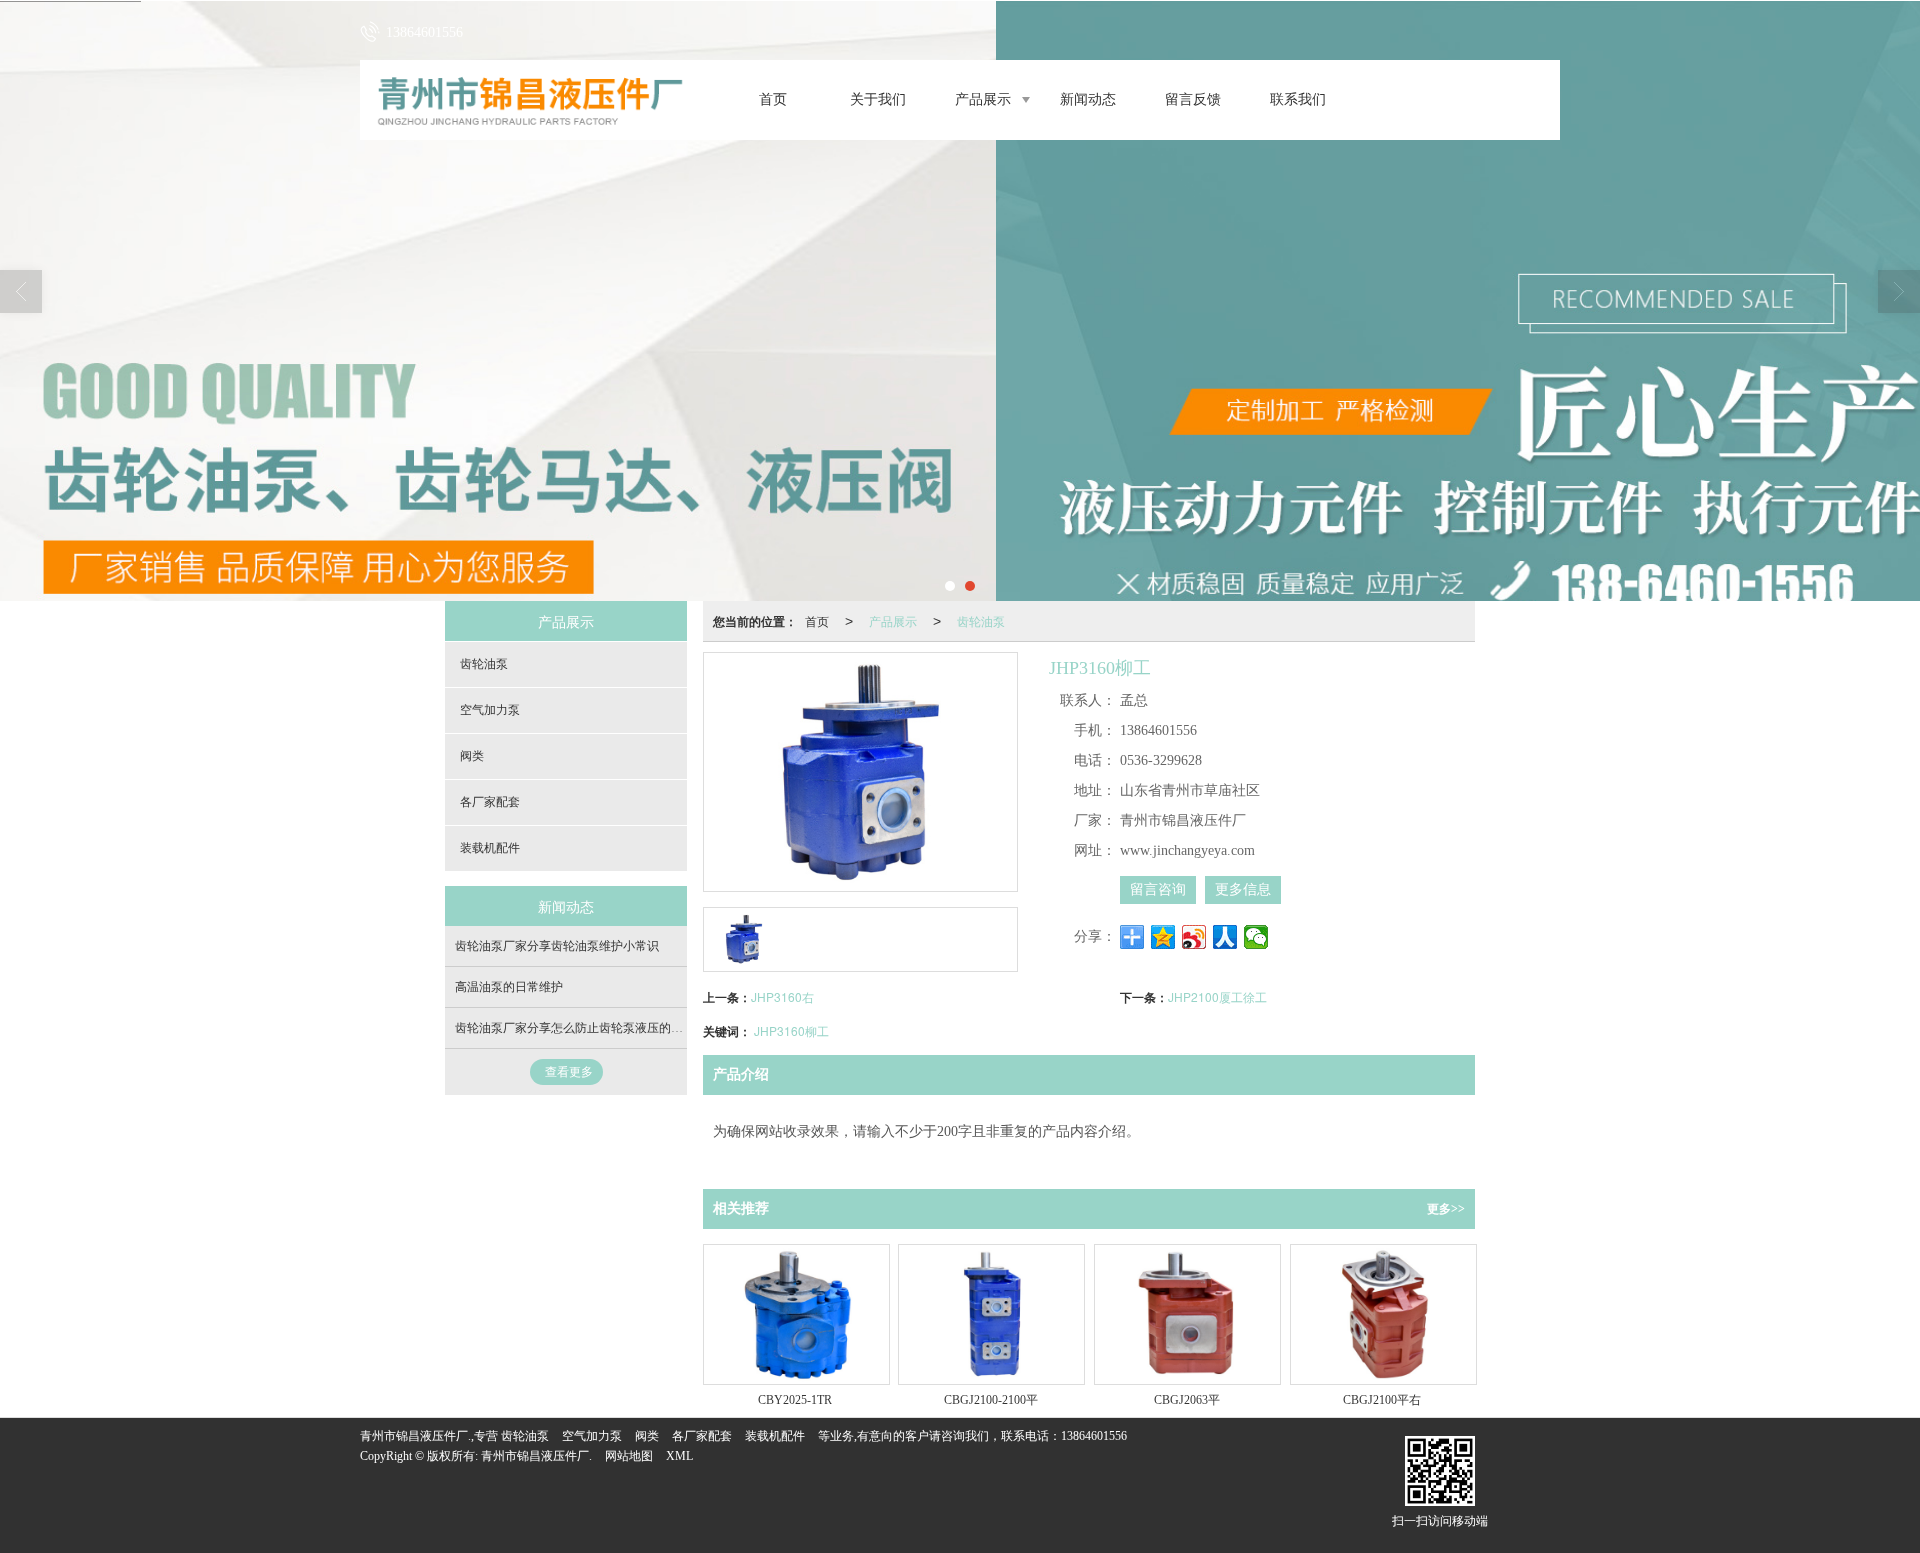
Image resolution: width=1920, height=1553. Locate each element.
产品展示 (983, 99)
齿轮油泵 (981, 620)
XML (679, 1456)
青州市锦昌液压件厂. (536, 1456)
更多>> (1446, 1209)
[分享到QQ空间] (1163, 937)
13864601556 (1094, 1436)
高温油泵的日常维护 (509, 987)
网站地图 (629, 1456)
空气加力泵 (490, 710)
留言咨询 (1158, 889)
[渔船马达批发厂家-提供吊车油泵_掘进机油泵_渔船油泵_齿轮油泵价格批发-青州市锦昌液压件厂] (960, 301)
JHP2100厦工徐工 (1217, 996)
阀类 (472, 756)
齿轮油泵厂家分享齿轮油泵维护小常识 (557, 946)
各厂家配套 (490, 802)
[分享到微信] (1256, 937)
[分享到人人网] (1225, 937)
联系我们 (1298, 99)
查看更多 (569, 1072)
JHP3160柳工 (791, 1030)
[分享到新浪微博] (1194, 937)
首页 (773, 99)
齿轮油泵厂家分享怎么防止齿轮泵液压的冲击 (575, 1028)
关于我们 (878, 99)
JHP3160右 (782, 996)
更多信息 (1243, 889)
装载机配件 (490, 848)
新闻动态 (1088, 99)
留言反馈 (1193, 99)
